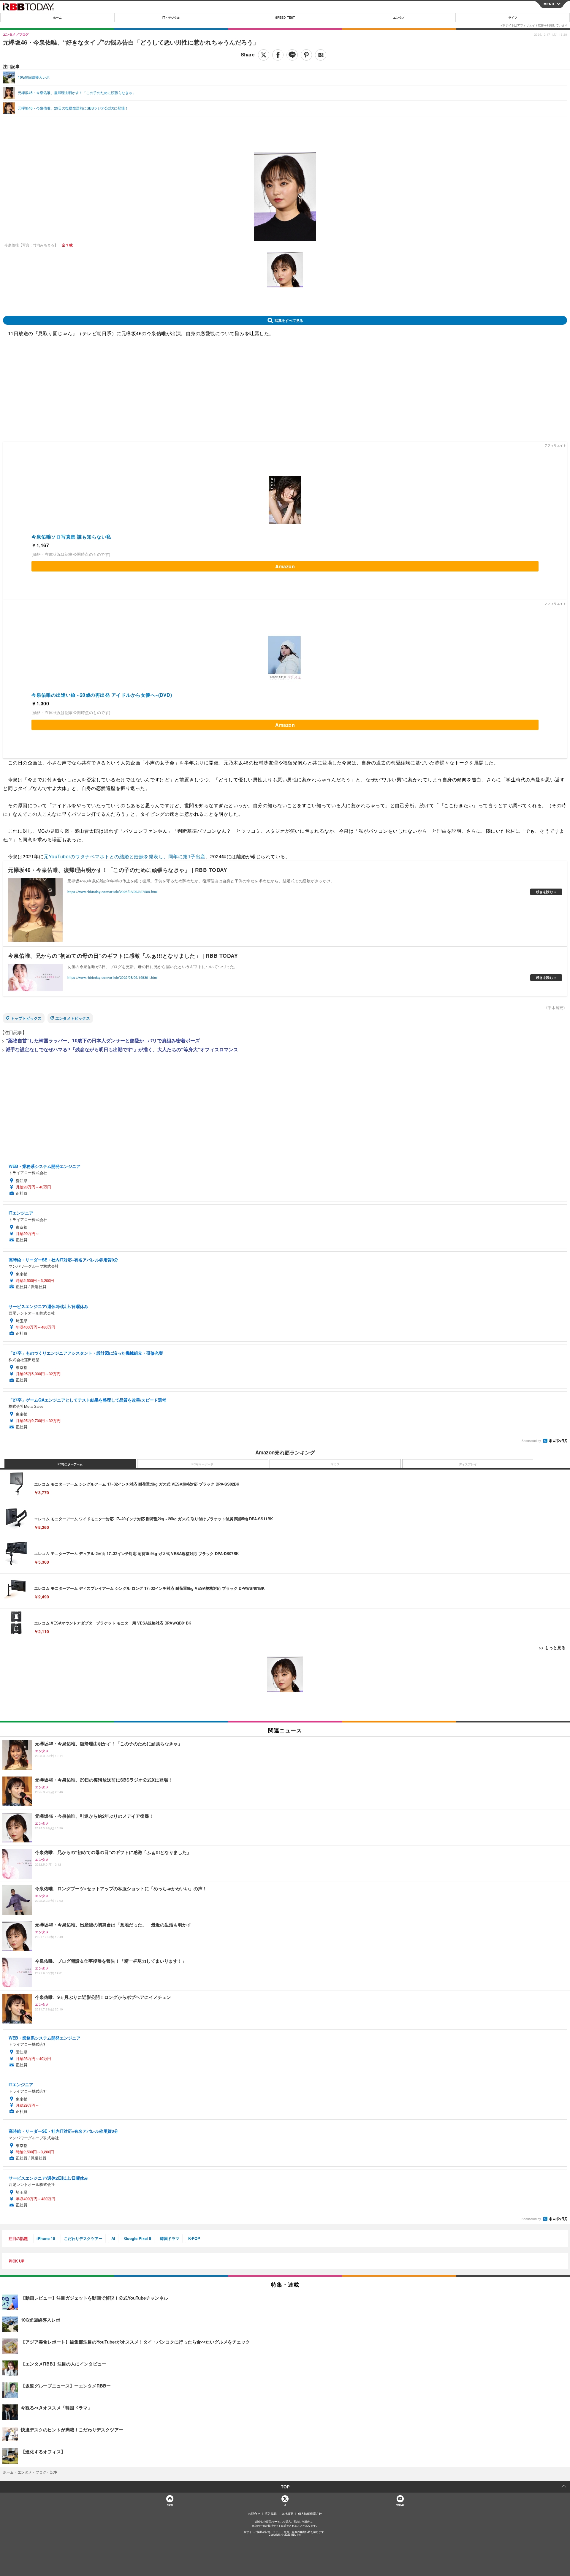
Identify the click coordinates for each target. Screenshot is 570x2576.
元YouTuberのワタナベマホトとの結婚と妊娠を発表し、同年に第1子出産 (125, 856)
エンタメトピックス (73, 1018)
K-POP (194, 2238)
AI (113, 2238)
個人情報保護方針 (310, 2514)
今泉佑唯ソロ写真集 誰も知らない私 (71, 537)
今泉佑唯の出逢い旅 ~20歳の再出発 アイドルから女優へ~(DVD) (102, 695)
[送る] (292, 55)
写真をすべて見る (289, 320)
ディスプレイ (468, 1464)
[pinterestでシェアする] (306, 55)
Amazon (285, 566)
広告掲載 (271, 2514)
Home (170, 2505)
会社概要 (287, 2514)
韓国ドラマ (170, 2238)
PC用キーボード (202, 1464)
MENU (549, 4)
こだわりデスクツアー (83, 2238)
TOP (285, 2487)
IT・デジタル (171, 18)
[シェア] (278, 55)
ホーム (57, 18)
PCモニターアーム (70, 1464)
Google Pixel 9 (138, 2238)
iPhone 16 (46, 2238)
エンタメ (399, 18)
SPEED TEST (285, 18)
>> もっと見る (552, 1647)
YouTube (400, 2505)
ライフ (513, 18)
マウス (335, 1464)
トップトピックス (26, 1018)
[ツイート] (264, 55)
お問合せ (254, 2514)
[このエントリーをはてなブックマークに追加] (321, 55)
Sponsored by (531, 1441)
